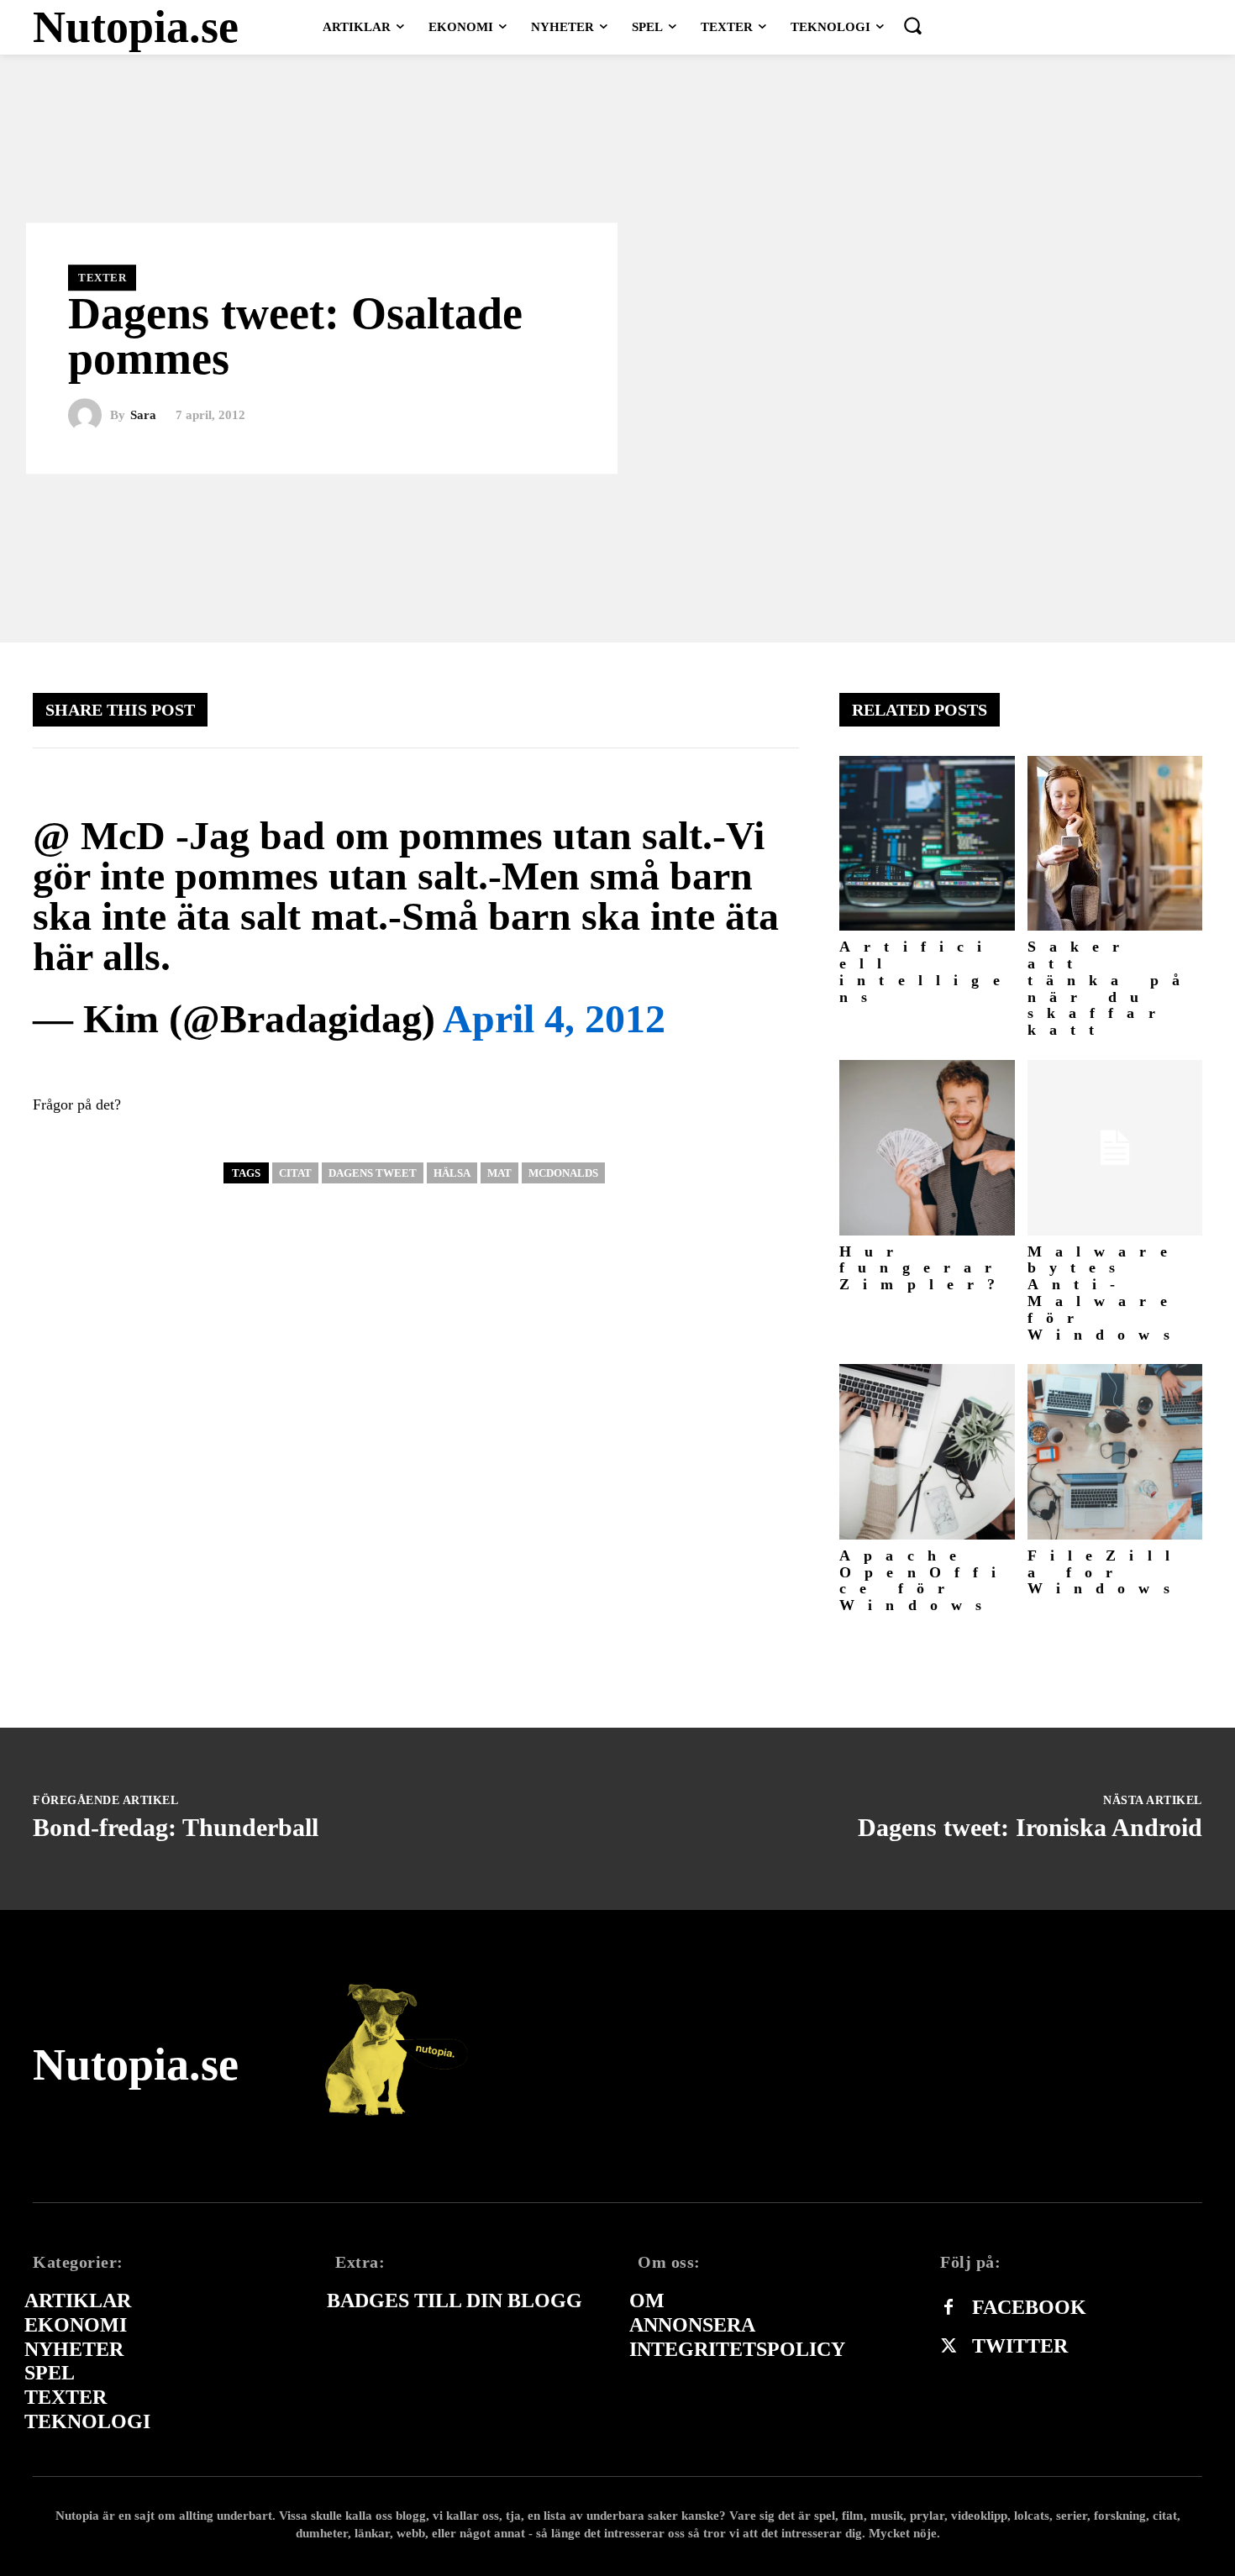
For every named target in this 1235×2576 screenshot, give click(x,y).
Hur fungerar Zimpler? (924, 1268)
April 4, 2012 (554, 1018)
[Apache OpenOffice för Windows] (927, 1452)
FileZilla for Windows (1106, 1572)
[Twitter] (949, 2347)
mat (499, 1173)
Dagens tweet (373, 1173)
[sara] (89, 416)
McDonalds (563, 1173)
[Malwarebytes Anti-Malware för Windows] (1115, 1148)
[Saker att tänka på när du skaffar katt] (1115, 844)
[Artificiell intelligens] (927, 844)
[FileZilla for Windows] (1115, 1452)
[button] (912, 25)
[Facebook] (949, 2308)
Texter (102, 278)
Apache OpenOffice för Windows (925, 1580)
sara (143, 415)
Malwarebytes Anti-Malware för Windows (1105, 1293)
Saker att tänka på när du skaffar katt (1111, 988)
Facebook (1029, 2307)
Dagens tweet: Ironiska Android (1030, 1827)
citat (295, 1173)
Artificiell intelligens (926, 971)
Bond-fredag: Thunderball (176, 1827)
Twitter (1020, 2346)
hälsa (452, 1173)
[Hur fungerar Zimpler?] (927, 1148)
